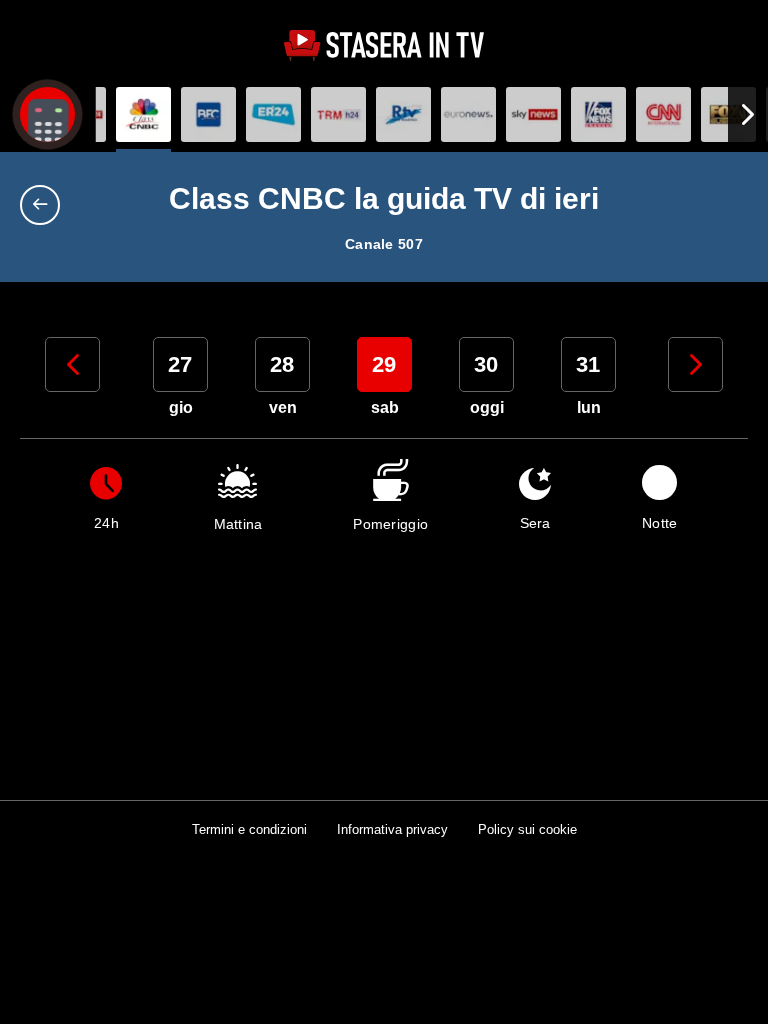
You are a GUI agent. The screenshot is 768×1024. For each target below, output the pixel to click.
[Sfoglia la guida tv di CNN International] (663, 114)
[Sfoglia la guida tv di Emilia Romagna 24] (273, 114)
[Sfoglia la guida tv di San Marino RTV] (403, 114)
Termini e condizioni (249, 829)
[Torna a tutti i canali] (45, 205)
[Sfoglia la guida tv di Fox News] (598, 114)
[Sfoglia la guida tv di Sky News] (533, 114)
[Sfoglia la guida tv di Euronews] (468, 114)
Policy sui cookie (527, 829)
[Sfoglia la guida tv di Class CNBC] (143, 114)
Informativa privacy (392, 829)
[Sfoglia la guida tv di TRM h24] (338, 114)
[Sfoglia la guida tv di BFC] (208, 114)
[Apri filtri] (47, 114)
